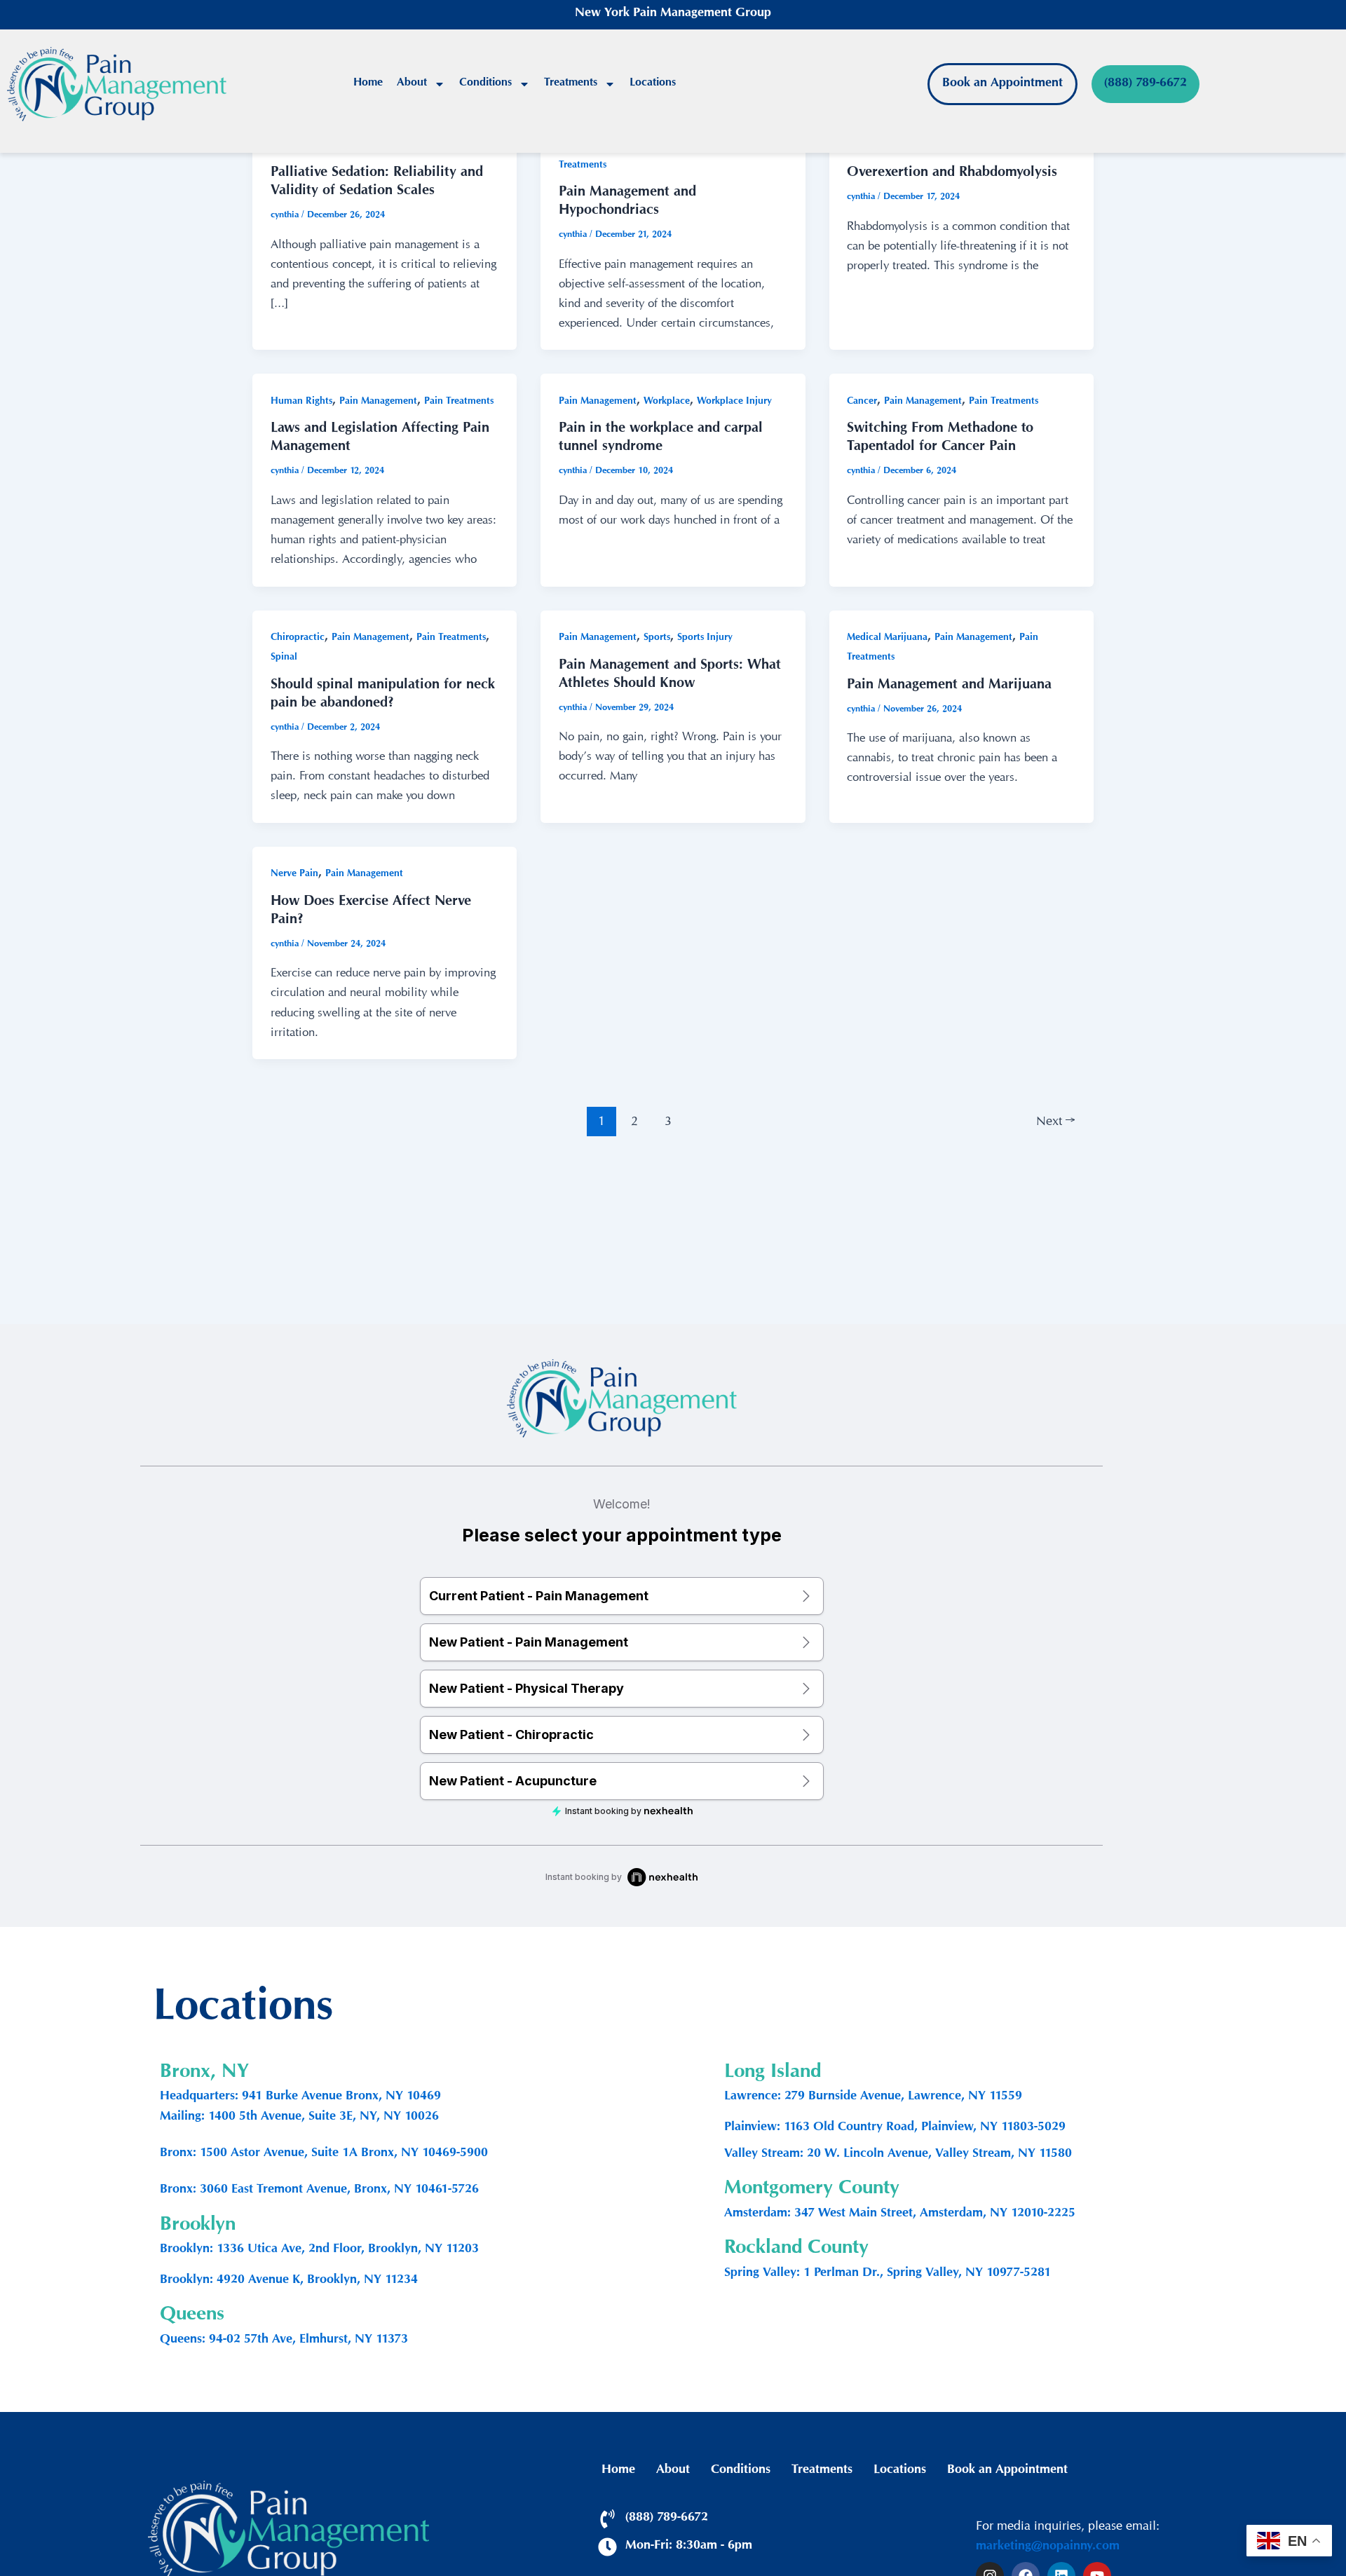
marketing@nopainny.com (1048, 2547)
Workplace (667, 402)
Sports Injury (705, 638)
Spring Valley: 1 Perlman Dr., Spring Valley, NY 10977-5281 (888, 2274)
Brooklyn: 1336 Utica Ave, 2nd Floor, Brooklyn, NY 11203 (319, 2250)
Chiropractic (298, 638)
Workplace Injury (734, 402)
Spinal (284, 658)
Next (1055, 1120)
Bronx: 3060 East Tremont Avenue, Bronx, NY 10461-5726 (319, 2190)
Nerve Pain (294, 874)
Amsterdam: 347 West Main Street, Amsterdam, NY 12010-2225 (900, 2214)
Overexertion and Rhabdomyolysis (952, 174)
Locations (653, 84)
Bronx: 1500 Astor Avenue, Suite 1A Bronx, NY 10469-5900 (324, 2154)
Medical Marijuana (887, 638)
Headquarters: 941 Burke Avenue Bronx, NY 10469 (300, 2097)
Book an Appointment (1007, 2471)
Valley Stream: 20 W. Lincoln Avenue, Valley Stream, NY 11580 (898, 2155)
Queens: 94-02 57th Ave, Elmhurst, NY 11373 (284, 2340)
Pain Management (378, 402)
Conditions (485, 84)
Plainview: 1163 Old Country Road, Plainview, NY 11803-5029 (895, 2128)
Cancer (862, 402)
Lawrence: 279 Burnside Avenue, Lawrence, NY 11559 (873, 2097)
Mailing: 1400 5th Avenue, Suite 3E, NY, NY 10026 (299, 2118)
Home (368, 84)
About (412, 84)
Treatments (571, 84)
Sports (657, 638)
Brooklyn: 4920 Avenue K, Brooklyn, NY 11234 (289, 2281)
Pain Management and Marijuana (949, 686)
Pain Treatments (459, 402)
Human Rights (301, 402)
